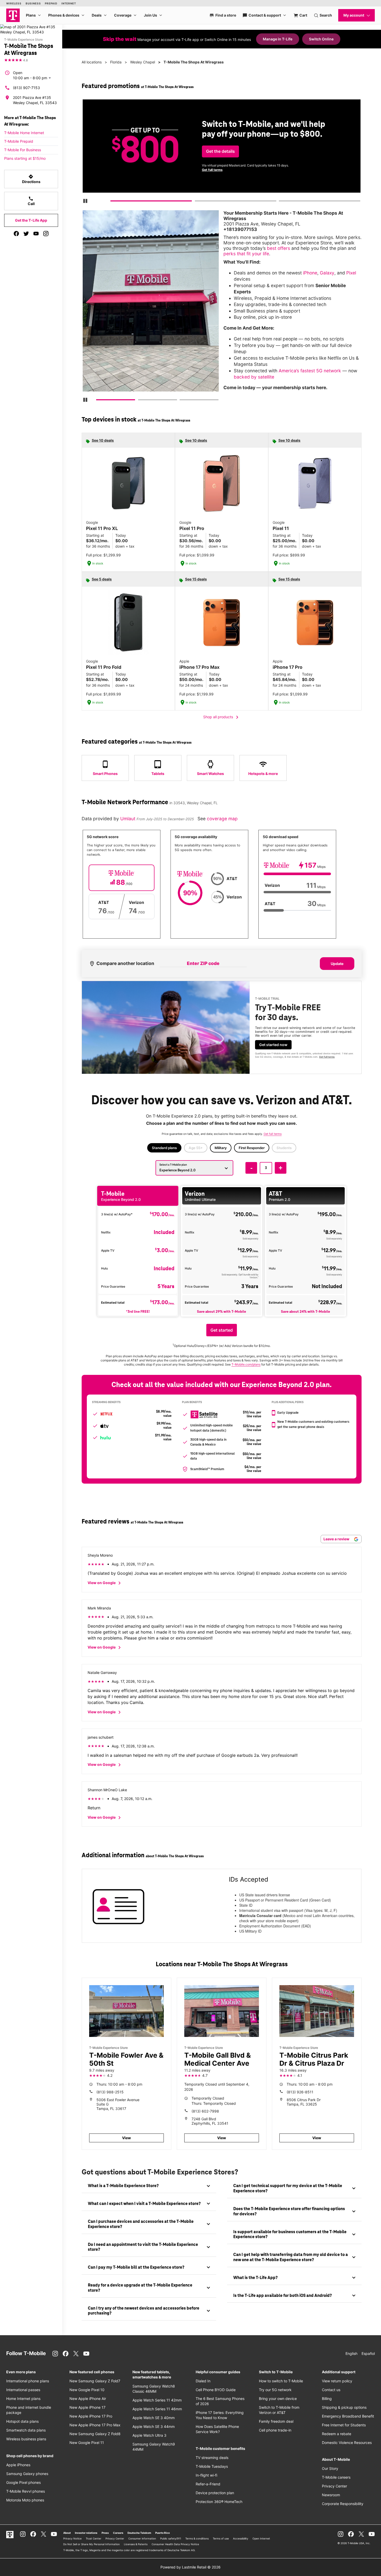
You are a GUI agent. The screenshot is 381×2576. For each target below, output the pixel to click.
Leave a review (337, 1539)
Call (31, 201)
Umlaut (128, 819)
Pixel (351, 273)
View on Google (105, 1583)
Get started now (273, 1045)
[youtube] (36, 234)
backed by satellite (254, 377)
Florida (116, 62)
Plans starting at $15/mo (25, 158)
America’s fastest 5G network (310, 371)
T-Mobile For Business (23, 150)
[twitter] (26, 234)
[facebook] (16, 234)
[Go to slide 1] (112, 202)
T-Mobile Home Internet (24, 133)
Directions (31, 179)
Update (337, 964)
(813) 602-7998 (205, 2111)
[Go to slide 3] (280, 202)
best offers (278, 248)
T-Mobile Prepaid (19, 141)
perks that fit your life (246, 254)
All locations (92, 62)
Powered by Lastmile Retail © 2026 (190, 2567)
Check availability (261, 155)
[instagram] (46, 234)
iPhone (310, 273)
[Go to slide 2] (196, 202)
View (126, 2138)
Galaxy (327, 273)
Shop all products (222, 717)
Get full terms (346, 172)
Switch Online (321, 39)
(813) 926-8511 (300, 2092)
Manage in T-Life (278, 39)
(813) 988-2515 (110, 2092)
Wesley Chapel (143, 62)
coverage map (222, 819)
